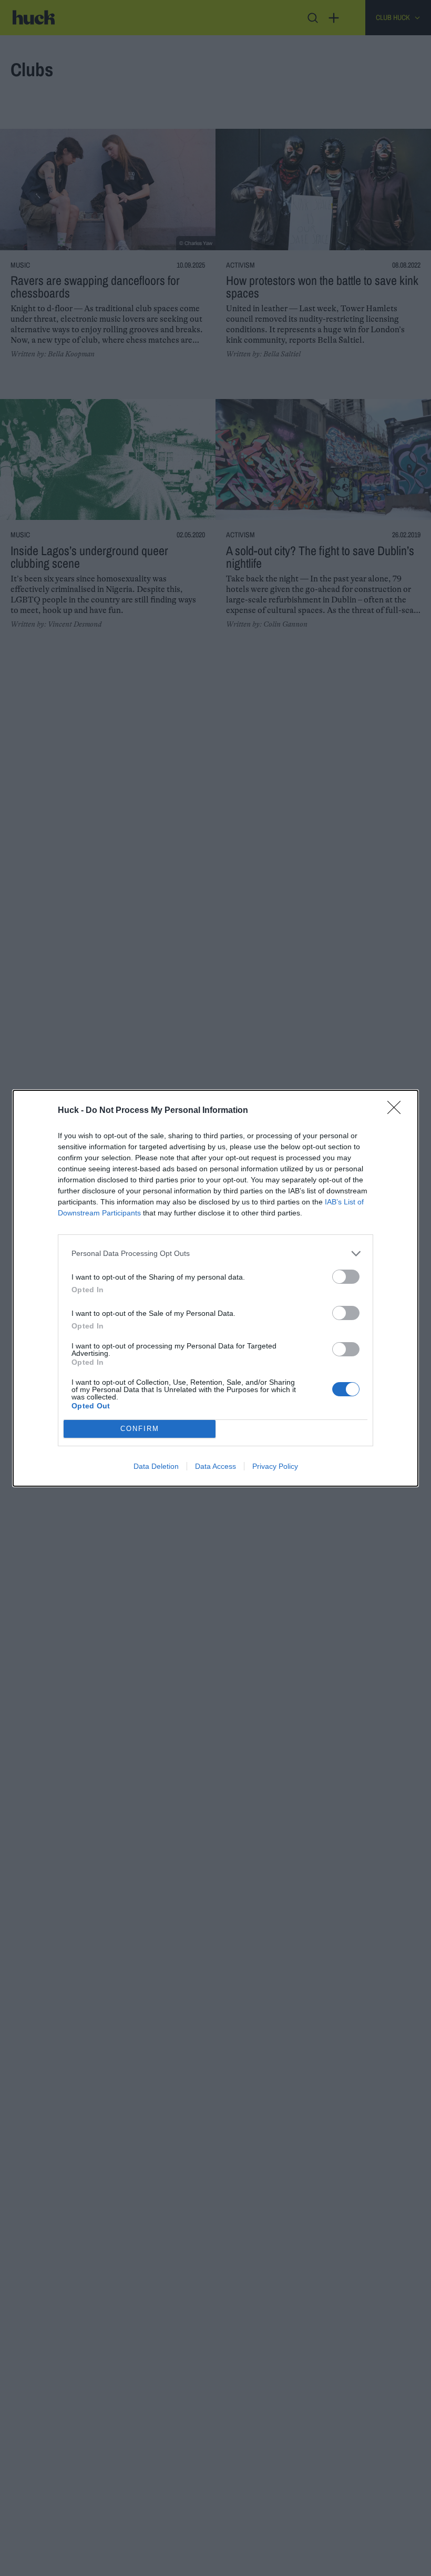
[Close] (397, 1111)
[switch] (346, 1277)
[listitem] (215, 1254)
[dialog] (215, 1288)
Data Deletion (156, 1466)
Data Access (215, 1466)
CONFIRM (140, 1429)
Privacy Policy (275, 1466)
